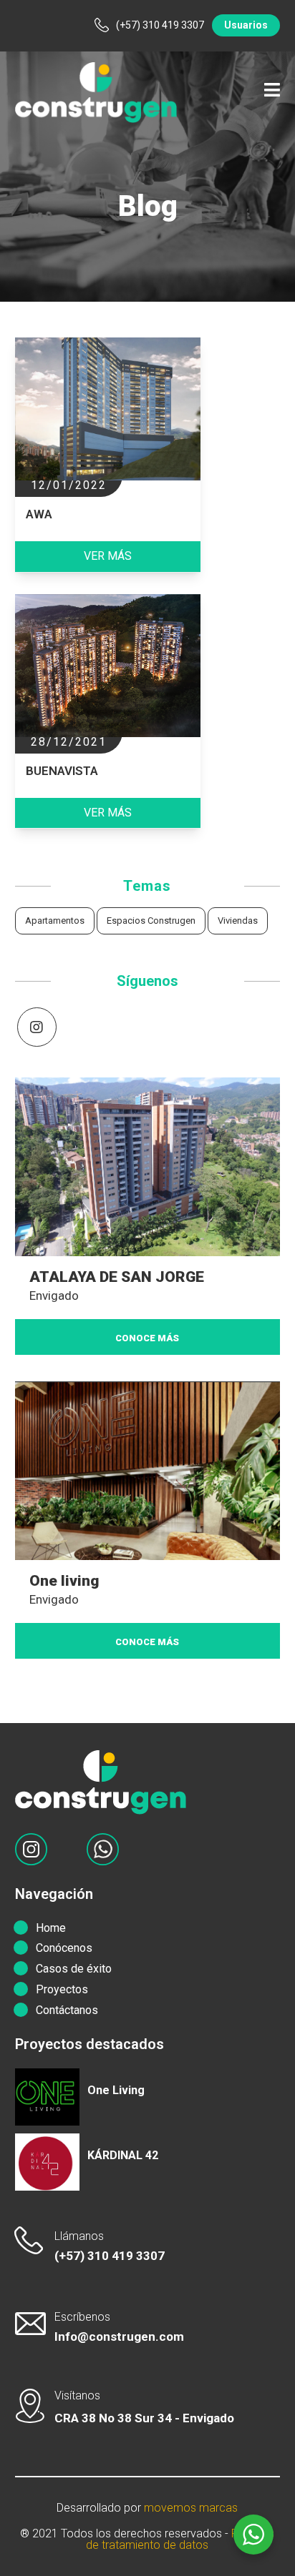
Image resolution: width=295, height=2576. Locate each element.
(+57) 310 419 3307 (110, 2256)
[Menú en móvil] (272, 93)
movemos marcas (191, 2508)
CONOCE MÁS (147, 1338)
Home (51, 1928)
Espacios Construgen (151, 921)
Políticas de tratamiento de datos (180, 2539)
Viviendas (238, 921)
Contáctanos (67, 2010)
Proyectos (62, 1989)
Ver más (108, 556)
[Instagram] (37, 1027)
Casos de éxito (74, 1969)
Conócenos (64, 1948)
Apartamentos (55, 921)
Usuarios (246, 25)
